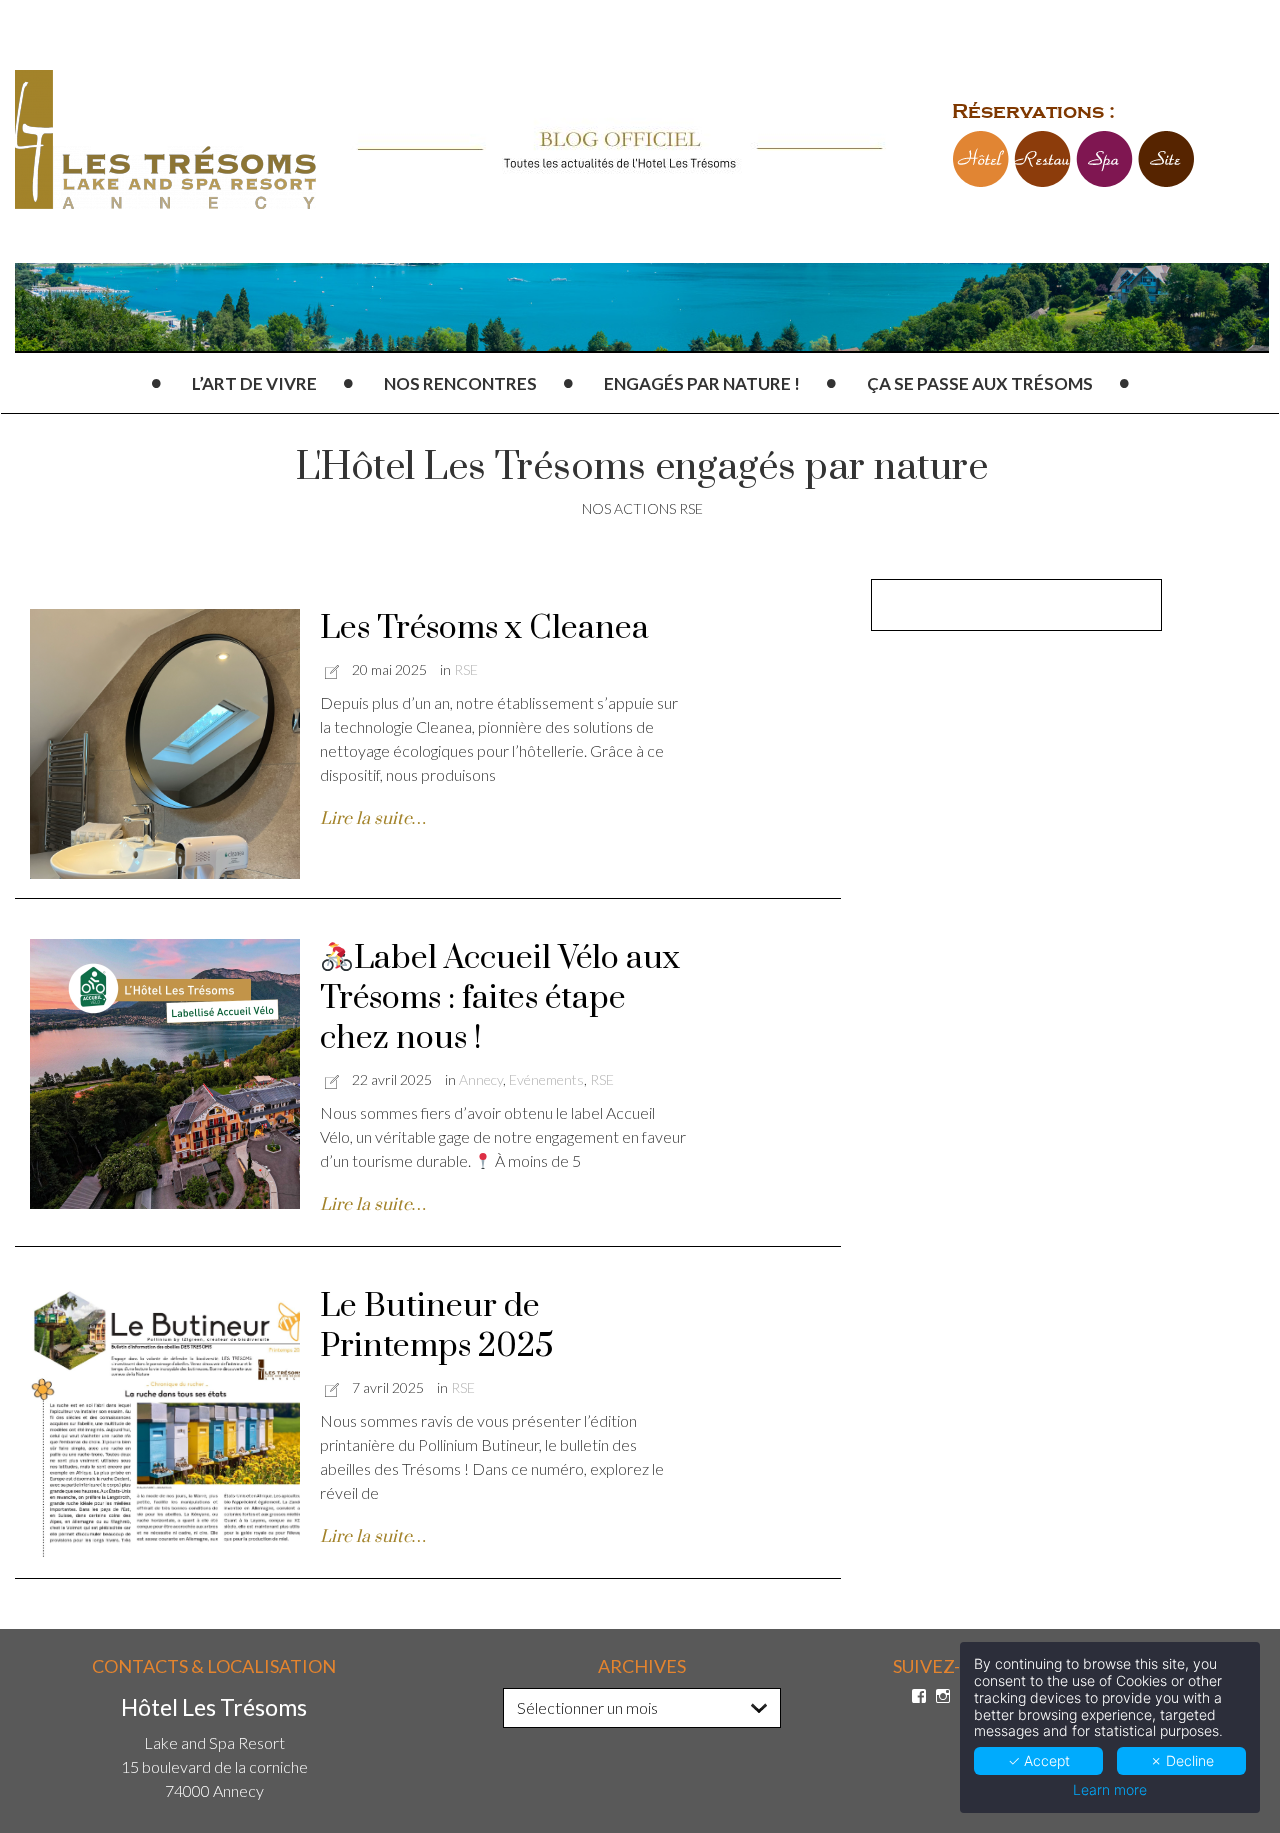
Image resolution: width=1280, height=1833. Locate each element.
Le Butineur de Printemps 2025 (437, 1326)
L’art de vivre (254, 383)
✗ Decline (1182, 1760)
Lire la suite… (373, 819)
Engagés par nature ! (702, 383)
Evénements (546, 1079)
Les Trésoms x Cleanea (484, 628)
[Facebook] (919, 1696)
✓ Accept (1039, 1760)
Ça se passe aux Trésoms (980, 383)
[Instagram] (943, 1696)
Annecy (481, 1079)
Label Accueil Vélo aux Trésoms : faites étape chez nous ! (500, 998)
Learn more (1110, 1790)
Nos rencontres (460, 383)
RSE (466, 669)
